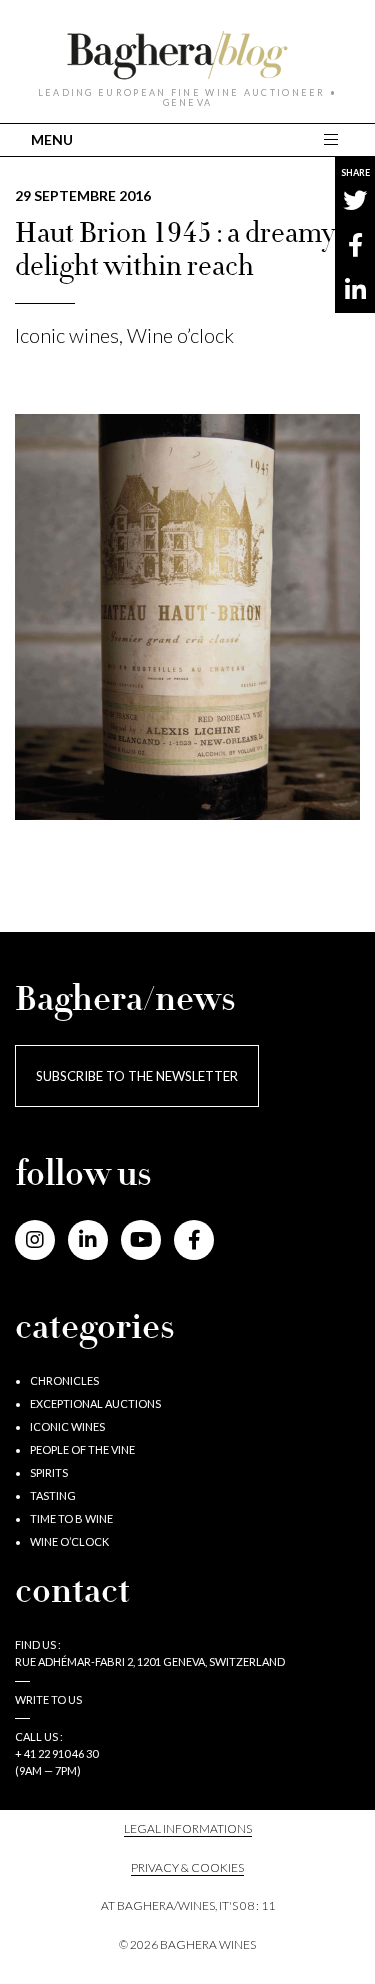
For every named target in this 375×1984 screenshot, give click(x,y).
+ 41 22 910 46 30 (56, 1753)
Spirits (49, 1472)
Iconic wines (67, 335)
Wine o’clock (180, 335)
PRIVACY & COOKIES (187, 1867)
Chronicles (64, 1380)
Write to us (48, 1699)
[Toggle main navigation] (333, 139)
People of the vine (82, 1449)
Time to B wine (71, 1518)
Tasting (53, 1495)
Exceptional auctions (95, 1403)
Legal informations (188, 1828)
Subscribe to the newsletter (137, 1076)
